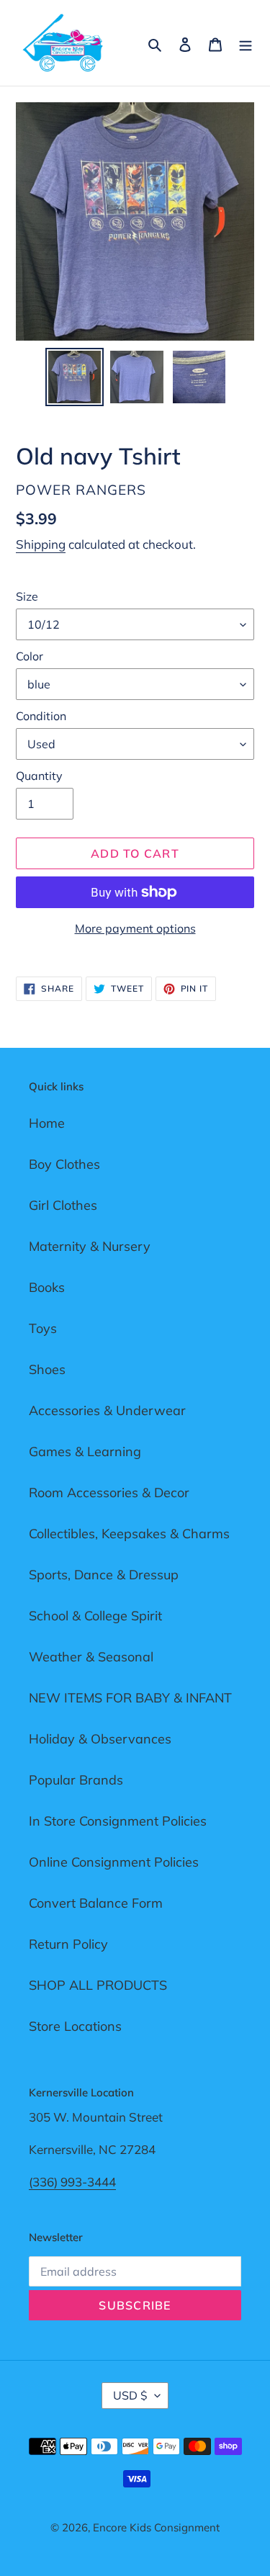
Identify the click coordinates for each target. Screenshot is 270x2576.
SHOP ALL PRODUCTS (98, 1985)
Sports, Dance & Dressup (104, 1575)
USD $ (130, 2395)
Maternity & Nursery (90, 1246)
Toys (43, 1328)
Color (30, 656)
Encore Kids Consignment (156, 2527)
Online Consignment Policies (114, 1862)
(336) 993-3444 (72, 2182)
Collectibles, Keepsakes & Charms (129, 1534)
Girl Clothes (63, 1205)
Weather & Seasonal (91, 1657)
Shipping (41, 544)
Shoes (47, 1369)
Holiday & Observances (100, 1739)
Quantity (39, 776)
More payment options (135, 928)
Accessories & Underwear (107, 1410)
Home (47, 1123)
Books (47, 1287)
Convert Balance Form (96, 1903)
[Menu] (246, 43)
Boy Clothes (64, 1164)
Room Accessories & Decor (109, 1493)
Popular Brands (76, 1780)
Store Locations (75, 2026)
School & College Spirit (95, 1616)
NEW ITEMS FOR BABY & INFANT (130, 1698)
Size (27, 596)
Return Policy (68, 1944)
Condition (41, 716)
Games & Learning (85, 1451)
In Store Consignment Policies (118, 1821)
